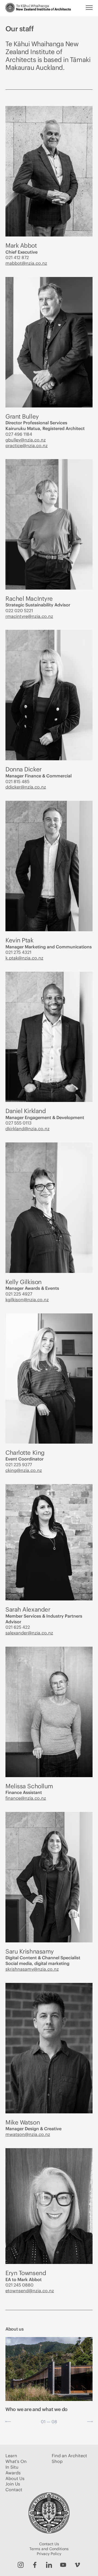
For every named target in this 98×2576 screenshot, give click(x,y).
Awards (13, 2473)
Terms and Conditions (49, 2549)
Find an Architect (69, 2456)
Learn (11, 2456)
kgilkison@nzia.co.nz (27, 1300)
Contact (14, 2490)
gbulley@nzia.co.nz (26, 440)
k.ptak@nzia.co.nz (24, 958)
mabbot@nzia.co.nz (26, 263)
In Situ (12, 2467)
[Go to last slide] (8, 2422)
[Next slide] (90, 2422)
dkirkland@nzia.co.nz (27, 1129)
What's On (16, 2461)
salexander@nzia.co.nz (29, 1633)
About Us (15, 2478)
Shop (57, 2461)
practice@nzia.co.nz (27, 446)
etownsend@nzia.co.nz (30, 2291)
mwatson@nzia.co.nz (28, 2134)
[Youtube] (63, 2565)
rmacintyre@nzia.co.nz (29, 616)
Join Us (13, 2484)
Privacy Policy (49, 2554)
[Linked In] (49, 2565)
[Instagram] (21, 2565)
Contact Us (49, 2544)
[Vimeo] (77, 2565)
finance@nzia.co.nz (26, 1798)
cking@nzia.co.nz (24, 1470)
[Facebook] (35, 2565)
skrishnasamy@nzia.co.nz (32, 1969)
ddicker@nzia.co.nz (26, 787)
